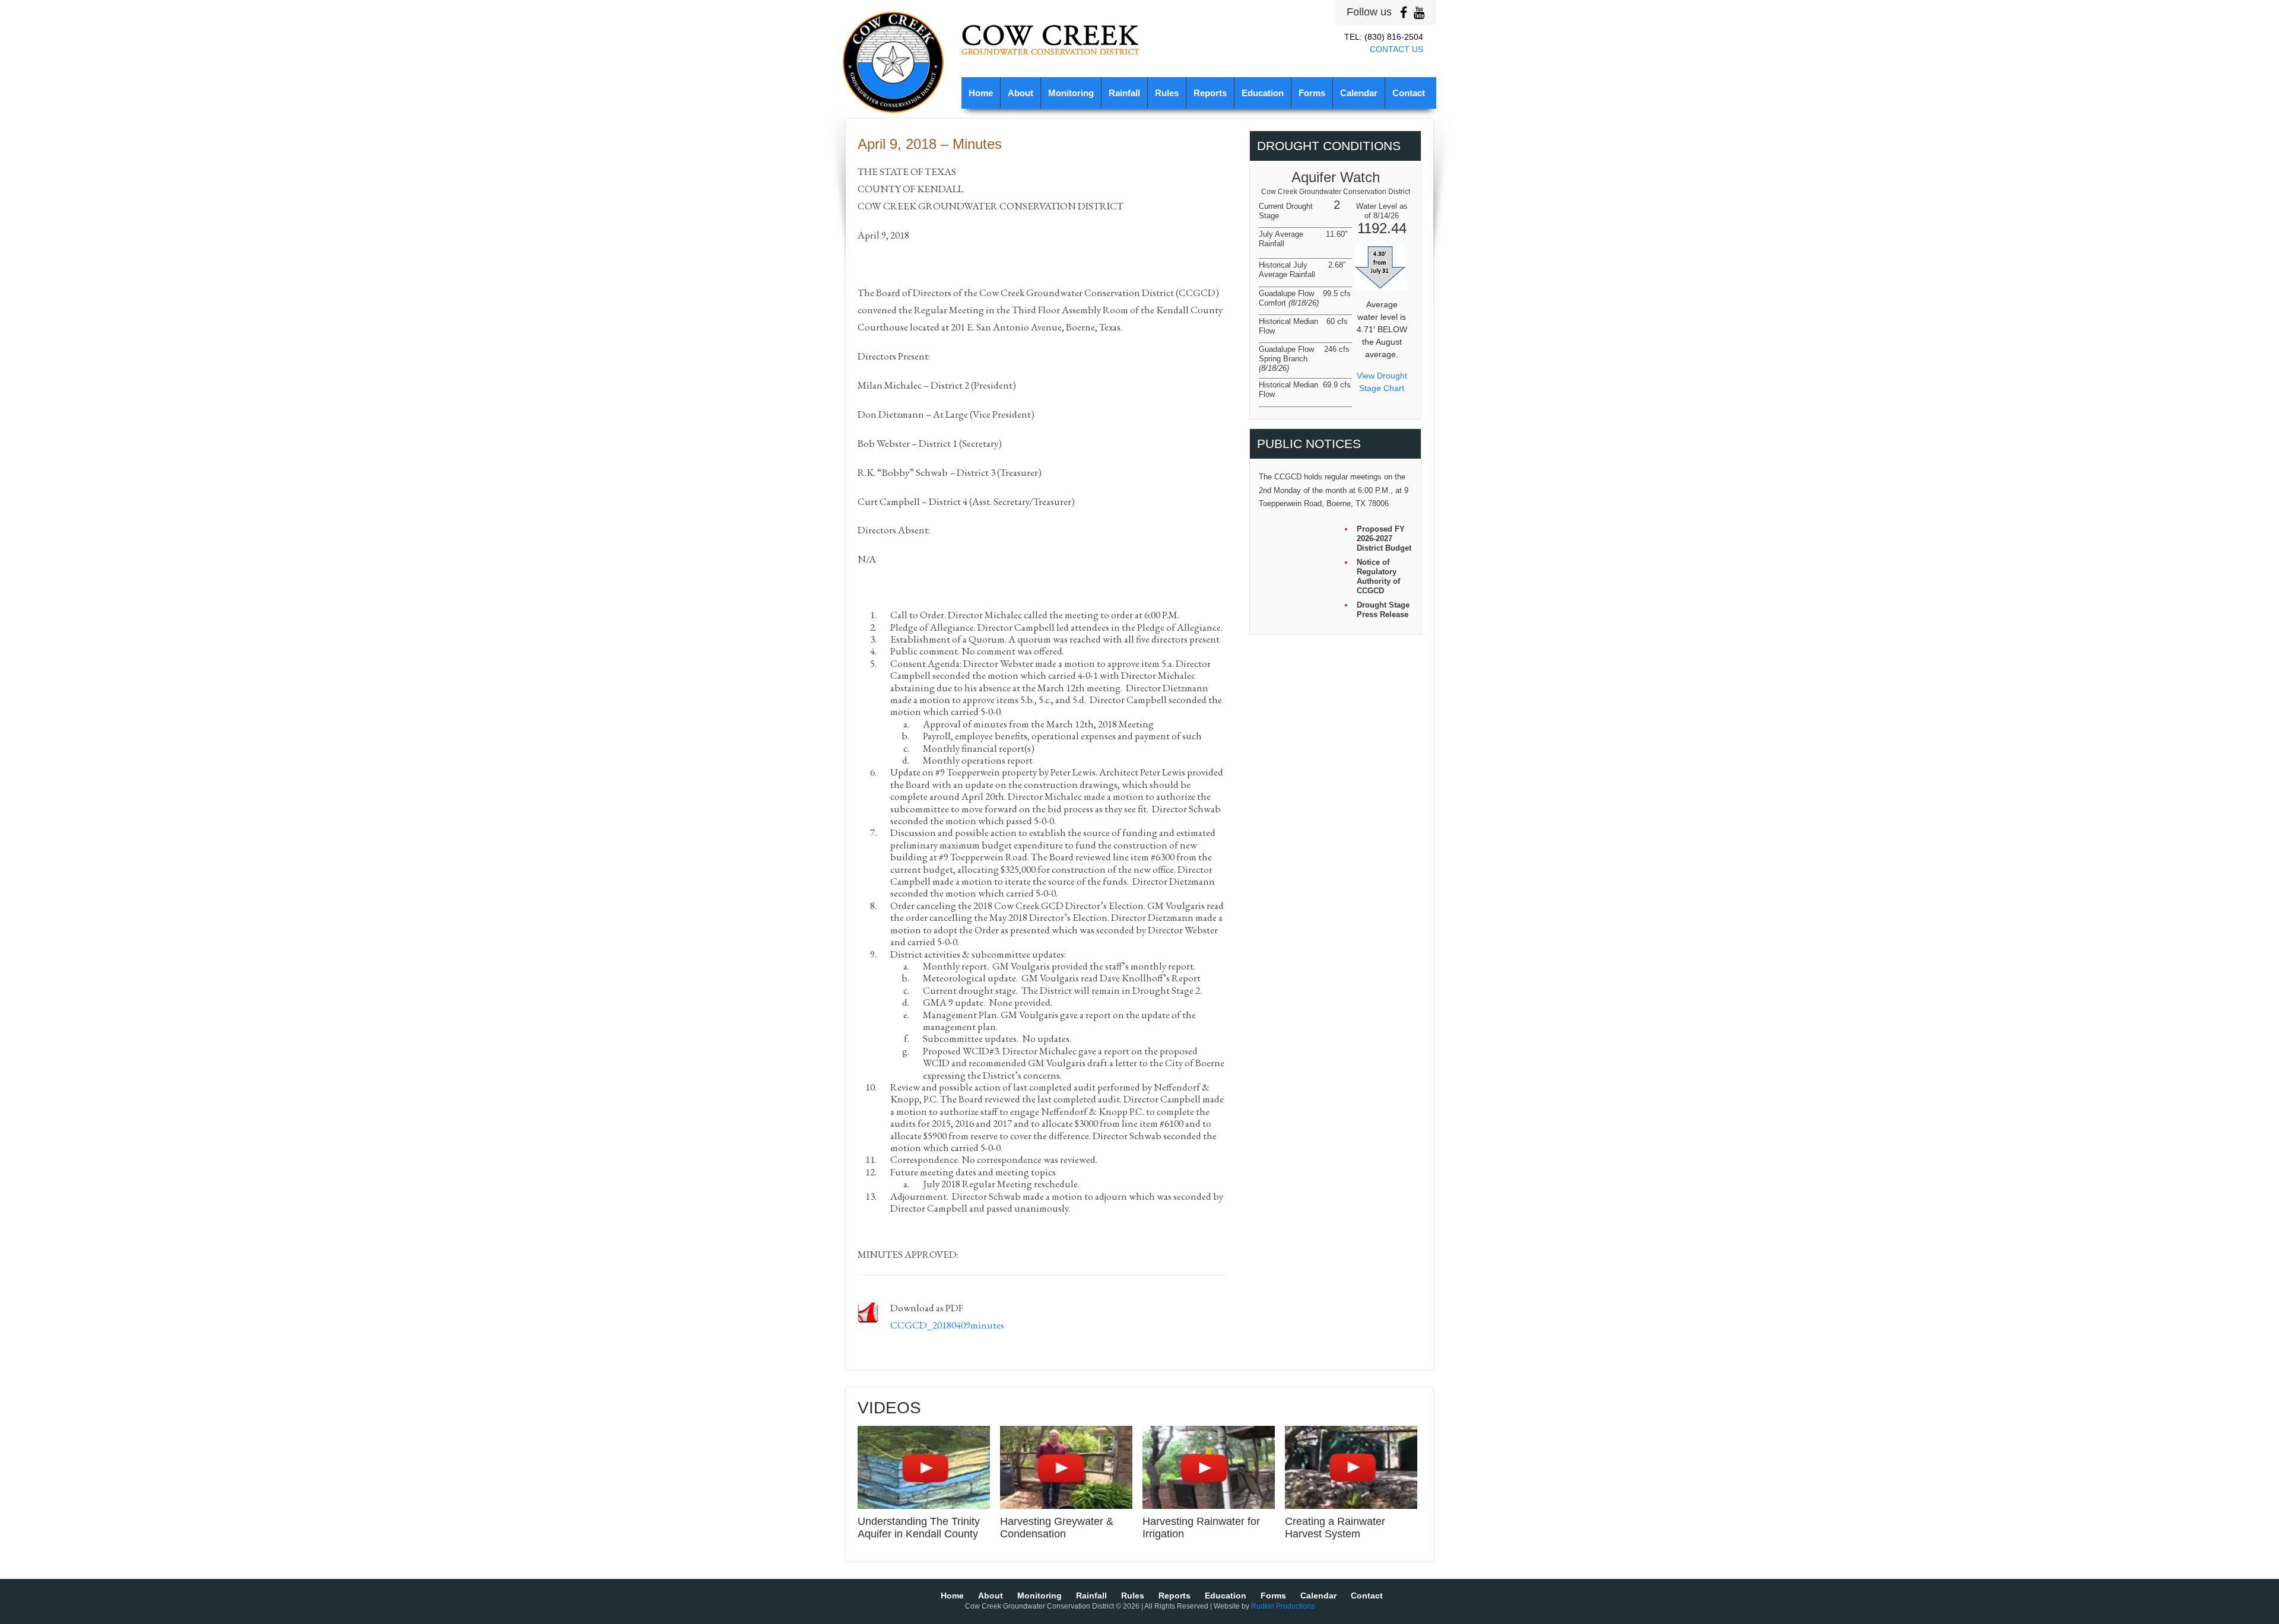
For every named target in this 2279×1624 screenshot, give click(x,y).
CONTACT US (1396, 49)
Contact (1409, 93)
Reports (1210, 93)
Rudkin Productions (1283, 1606)
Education (1263, 93)
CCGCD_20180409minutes (947, 1325)
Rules (1167, 93)
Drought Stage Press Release (1383, 610)
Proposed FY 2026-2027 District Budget (1384, 538)
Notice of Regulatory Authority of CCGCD (1378, 576)
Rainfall (1124, 93)
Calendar (1359, 93)
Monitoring (1071, 93)
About (1021, 93)
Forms (1312, 93)
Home (981, 93)
